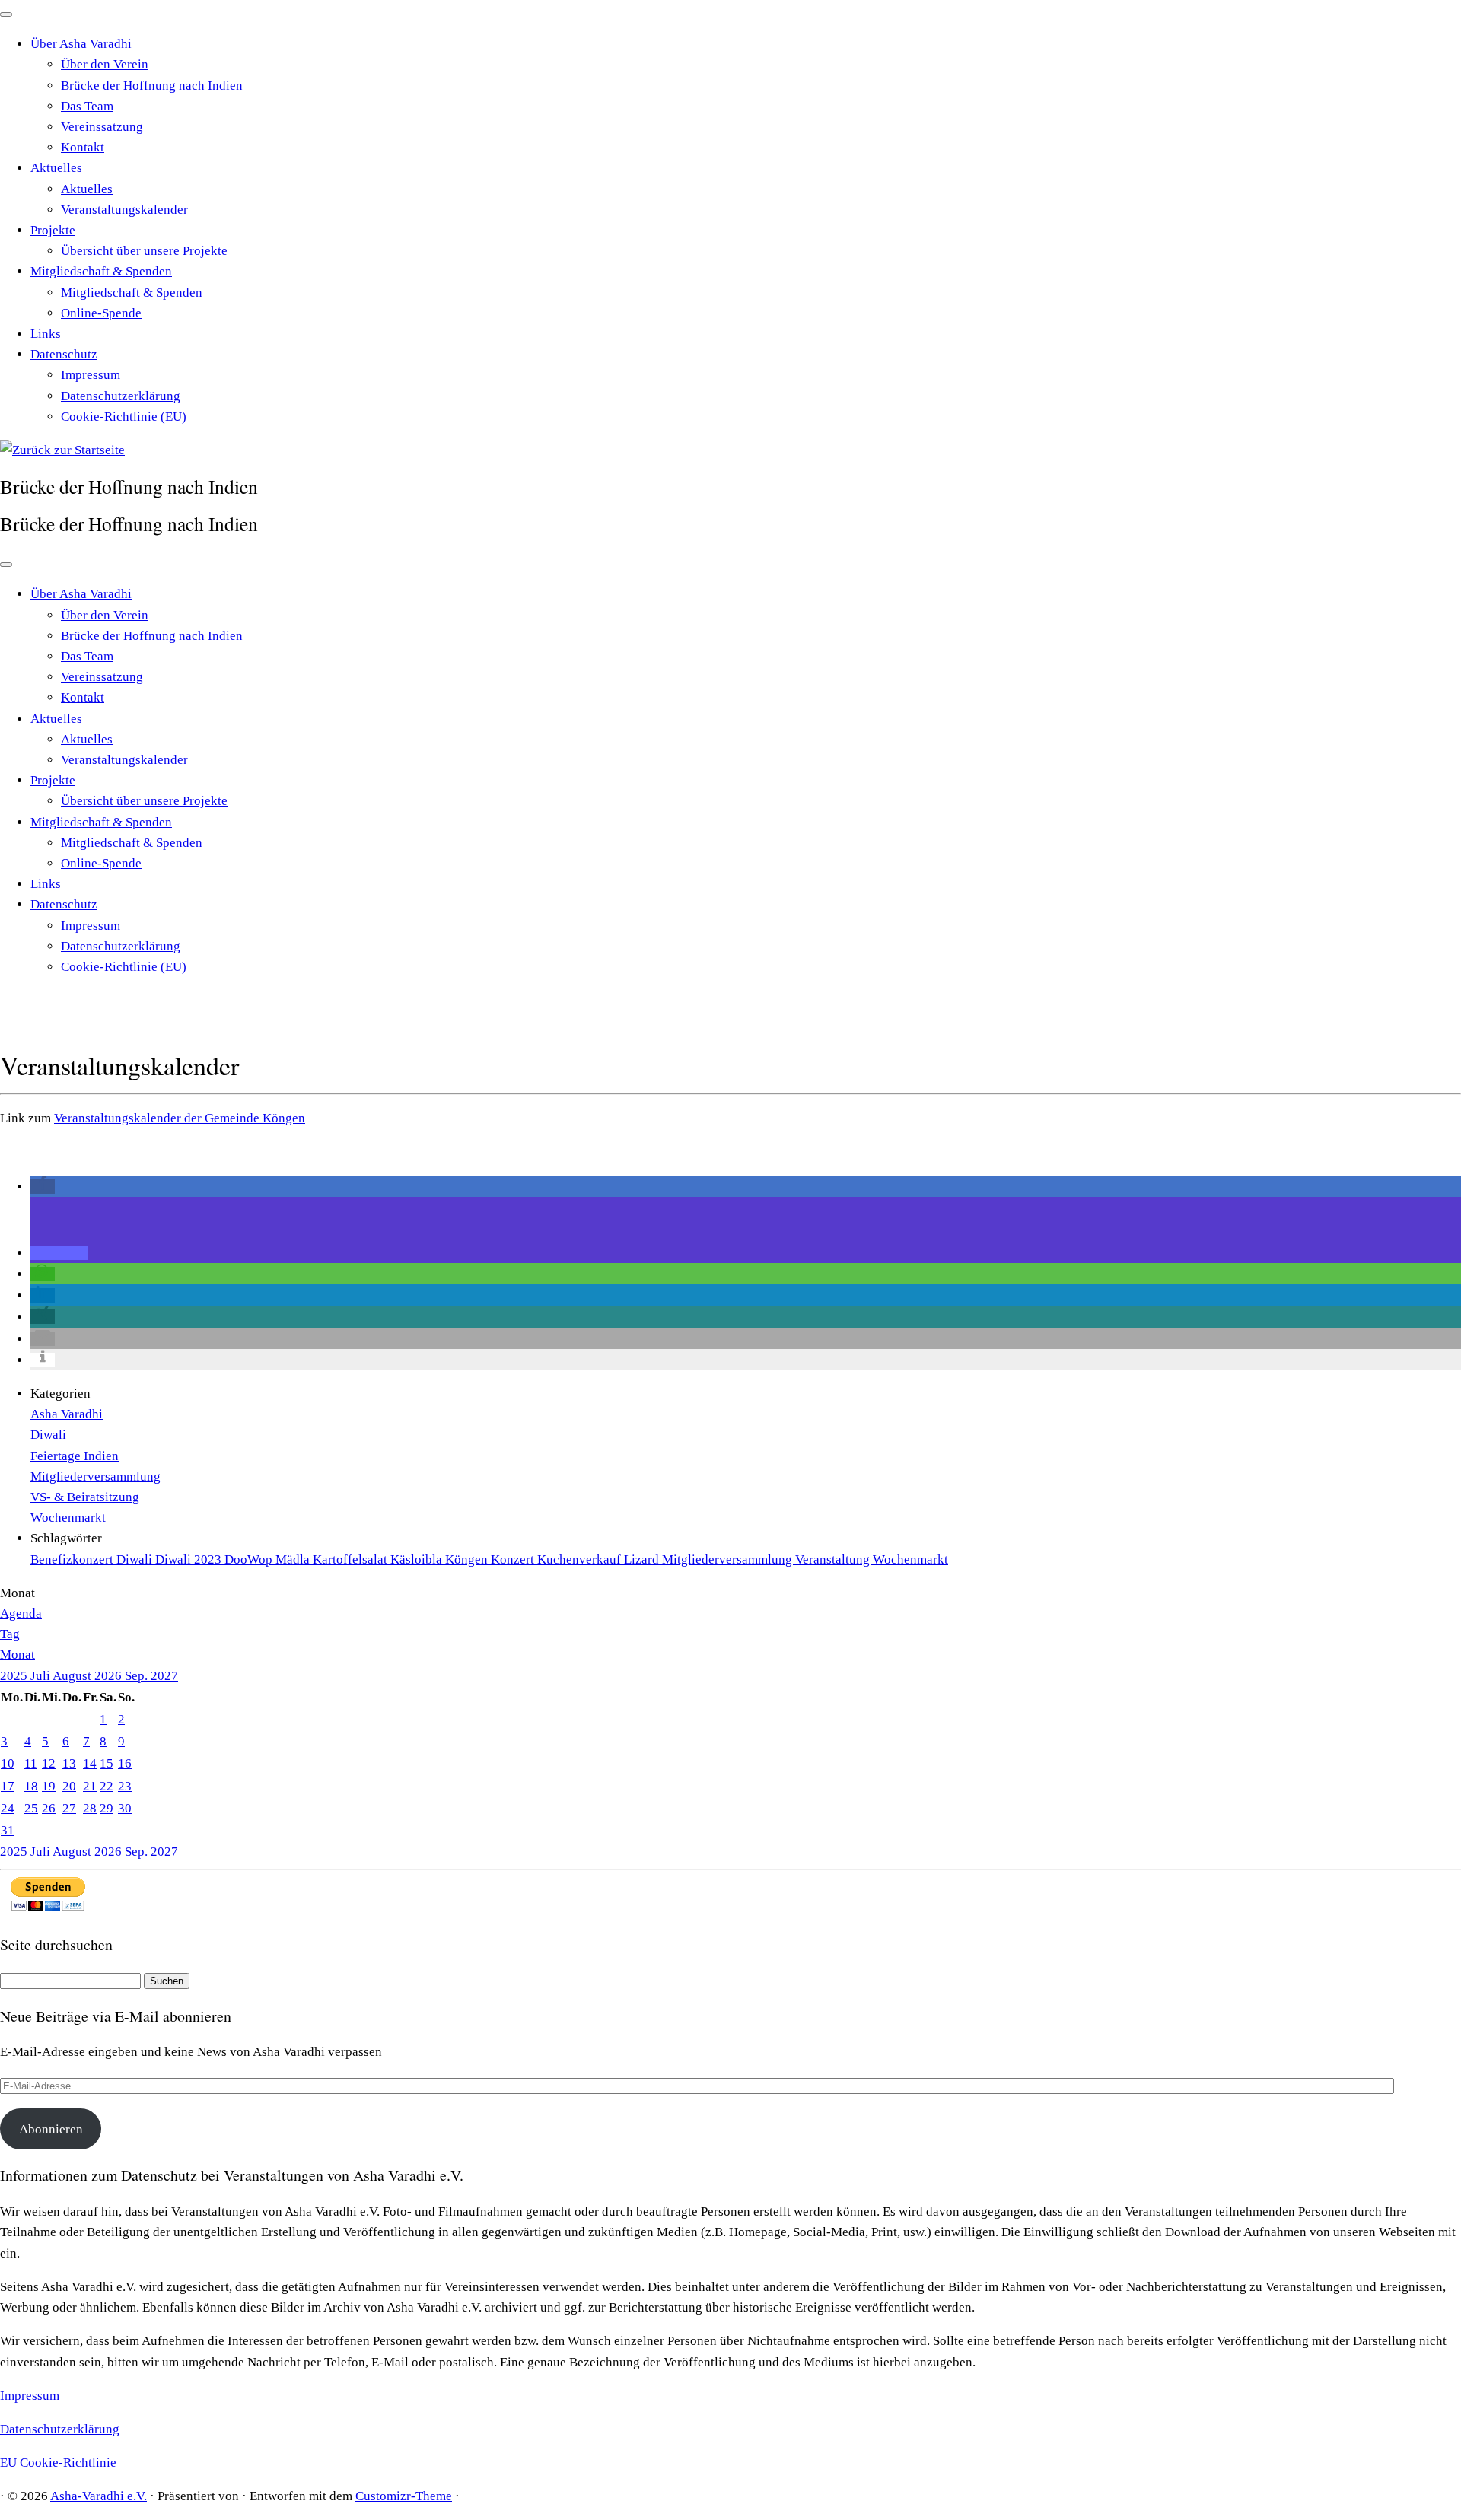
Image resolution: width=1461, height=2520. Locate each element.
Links (46, 334)
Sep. (138, 1676)
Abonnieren (51, 2129)
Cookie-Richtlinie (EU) (124, 417)
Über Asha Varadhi (81, 44)
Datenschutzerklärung (121, 396)
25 (31, 1808)
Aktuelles (56, 168)
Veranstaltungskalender (124, 210)
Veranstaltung (834, 1559)
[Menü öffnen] (6, 565)
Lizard (643, 1559)
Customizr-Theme (404, 2496)
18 (31, 1786)
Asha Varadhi (67, 1414)
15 (107, 1763)
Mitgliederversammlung (95, 1476)
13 (69, 1763)
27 (69, 1808)
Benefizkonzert (73, 1559)
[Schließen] (6, 14)
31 (8, 1830)
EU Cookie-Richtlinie (58, 2463)
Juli (41, 1676)
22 (107, 1786)
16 (125, 1763)
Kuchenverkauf (581, 1559)
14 (90, 1763)
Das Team (87, 106)
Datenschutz (64, 354)
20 (69, 1786)
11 (31, 1763)
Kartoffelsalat (352, 1559)
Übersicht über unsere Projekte (144, 251)
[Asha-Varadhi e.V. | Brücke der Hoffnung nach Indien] (62, 450)
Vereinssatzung (102, 127)
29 (107, 1808)
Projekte (53, 230)
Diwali (48, 1435)
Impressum (91, 375)
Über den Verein (105, 64)
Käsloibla (418, 1559)
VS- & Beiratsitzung (85, 1497)
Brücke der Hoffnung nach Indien (152, 86)
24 (8, 1808)
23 (125, 1786)
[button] (43, 1187)
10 (8, 1763)
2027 (164, 1676)
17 (8, 1786)
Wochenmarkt (68, 1518)
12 (49, 1763)
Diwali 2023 (190, 1559)
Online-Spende (101, 313)
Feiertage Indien (75, 1456)
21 (90, 1786)
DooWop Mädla (269, 1559)
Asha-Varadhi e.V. (99, 2496)
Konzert (514, 1559)
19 (49, 1786)
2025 (15, 1676)
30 (125, 1808)
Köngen (468, 1559)
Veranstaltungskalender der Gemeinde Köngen (180, 1118)
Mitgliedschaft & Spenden (101, 271)
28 (90, 1808)
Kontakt (83, 147)
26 (49, 1808)
